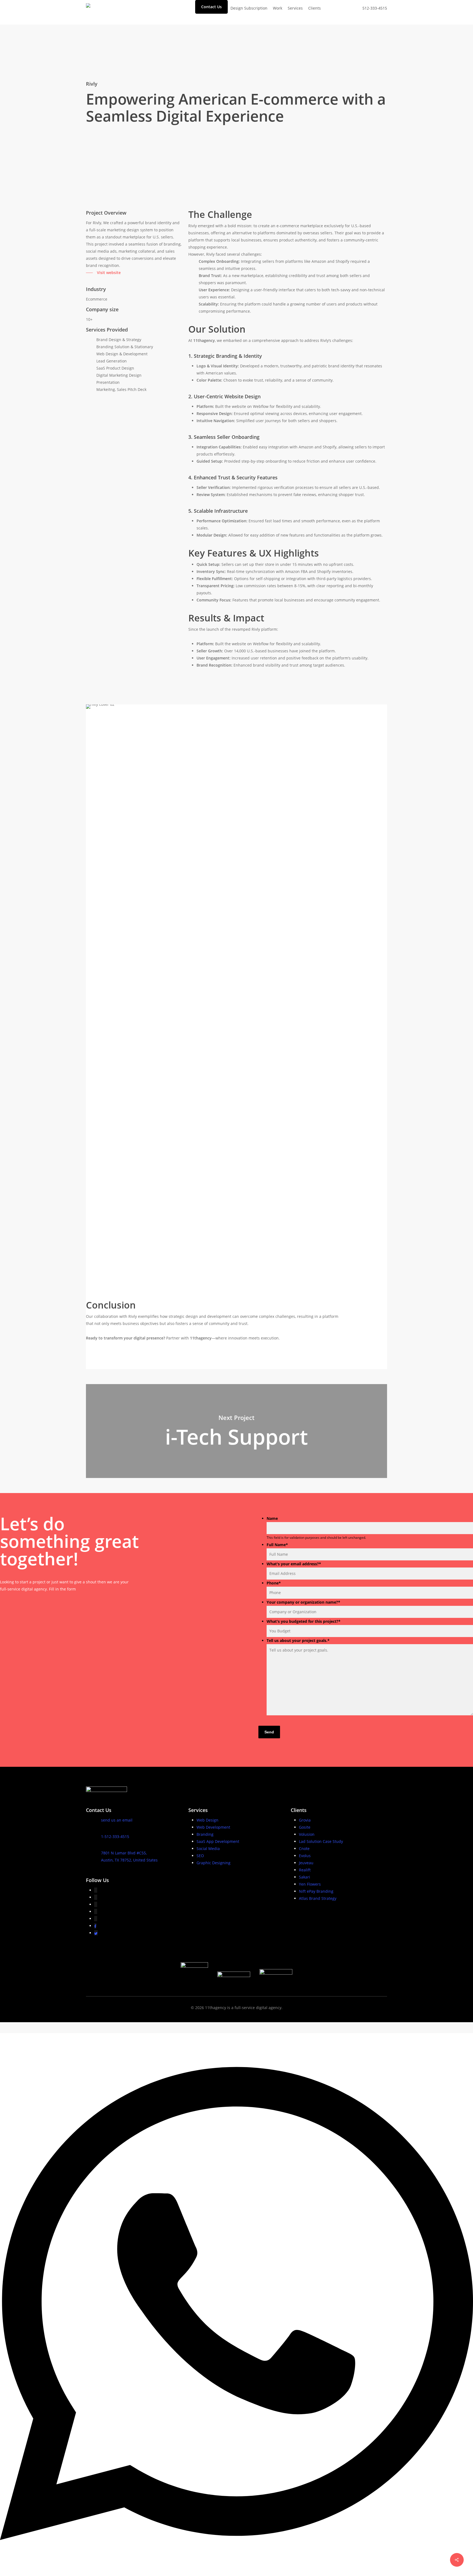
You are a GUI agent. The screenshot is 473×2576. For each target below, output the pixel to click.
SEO (200, 1856)
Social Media (208, 1849)
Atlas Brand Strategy (318, 1898)
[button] (103, 273)
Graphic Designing (214, 1863)
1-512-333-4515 (115, 1836)
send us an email (117, 1820)
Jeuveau (306, 1863)
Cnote (304, 1849)
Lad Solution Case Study (321, 1841)
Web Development (213, 1827)
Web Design (207, 1820)
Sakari (305, 1877)
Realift (305, 1870)
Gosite (305, 1827)
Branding (205, 1834)
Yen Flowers (310, 1884)
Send (269, 1732)
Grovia (305, 1820)
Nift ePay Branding (316, 1891)
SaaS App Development (218, 1841)
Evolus (305, 1856)
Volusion (307, 1834)
